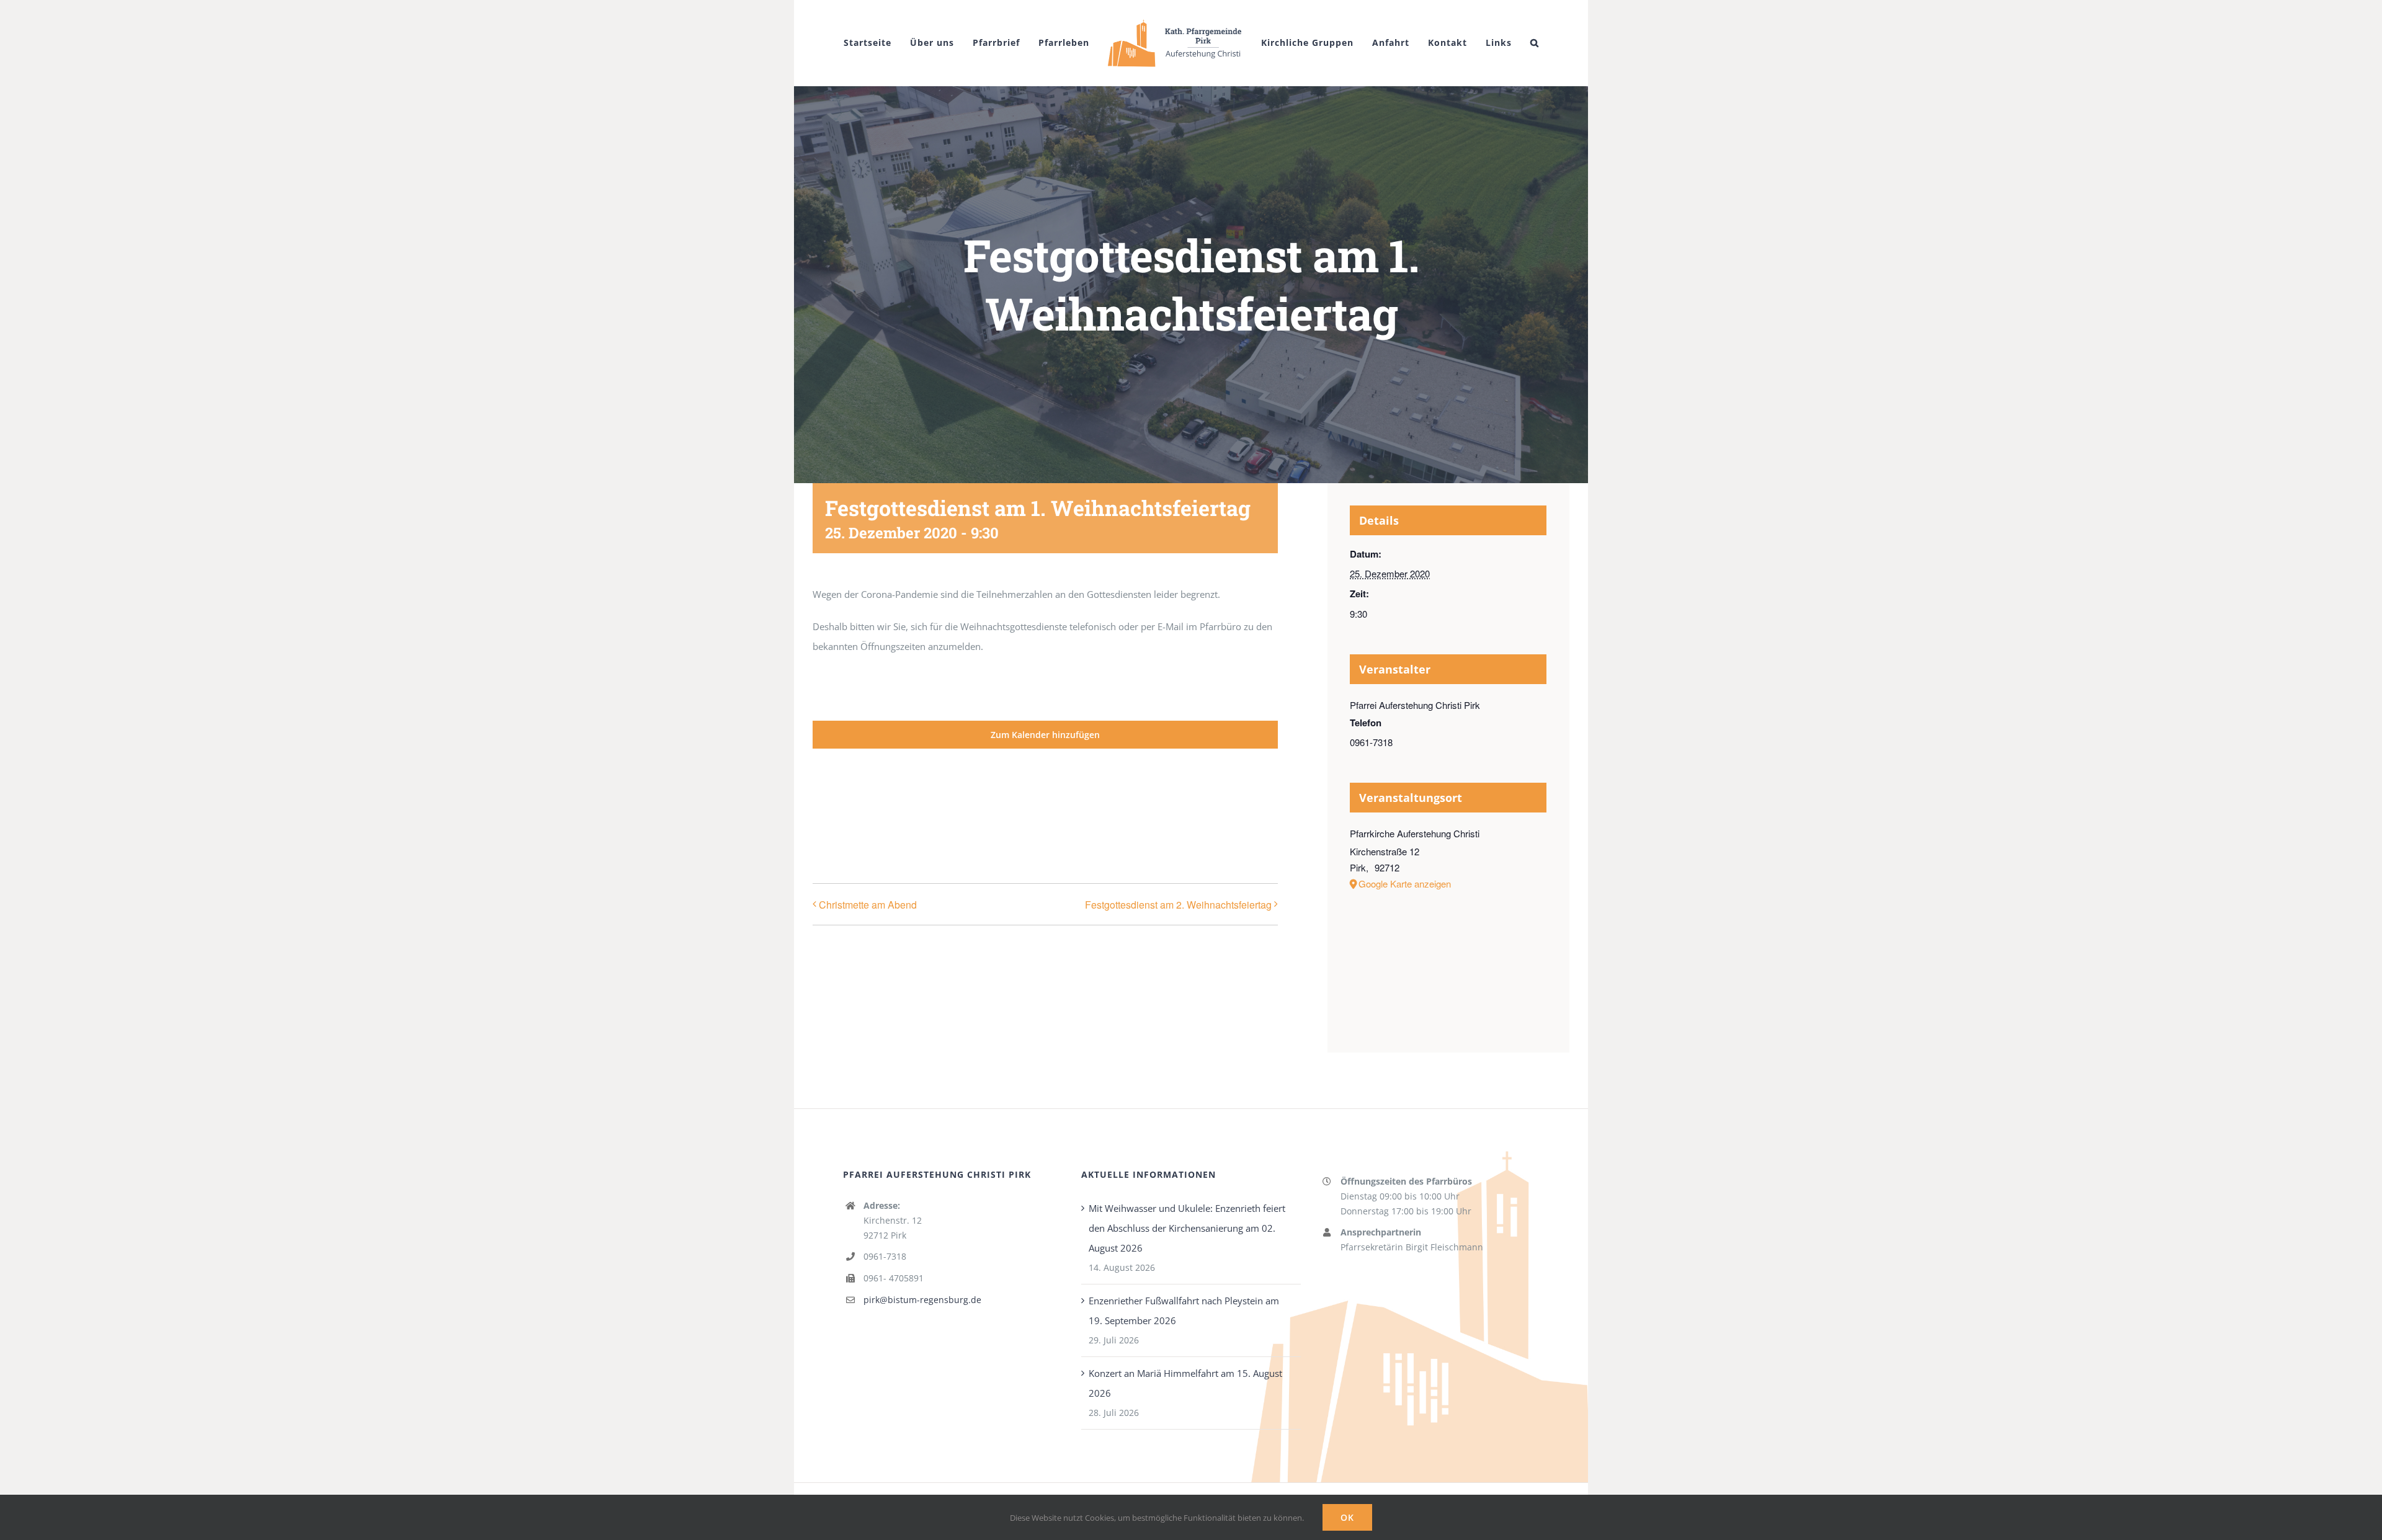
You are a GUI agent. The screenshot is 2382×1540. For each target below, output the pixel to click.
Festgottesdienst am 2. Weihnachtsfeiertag (1178, 957)
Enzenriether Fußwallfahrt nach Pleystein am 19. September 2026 (1184, 1363)
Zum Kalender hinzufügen (1045, 787)
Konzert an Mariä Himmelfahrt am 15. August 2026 (1185, 1435)
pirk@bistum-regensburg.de (922, 1352)
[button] (1179, 112)
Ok (1347, 1517)
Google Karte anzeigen (1405, 936)
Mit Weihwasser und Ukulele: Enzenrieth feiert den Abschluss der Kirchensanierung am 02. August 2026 (1187, 1280)
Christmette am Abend (868, 957)
